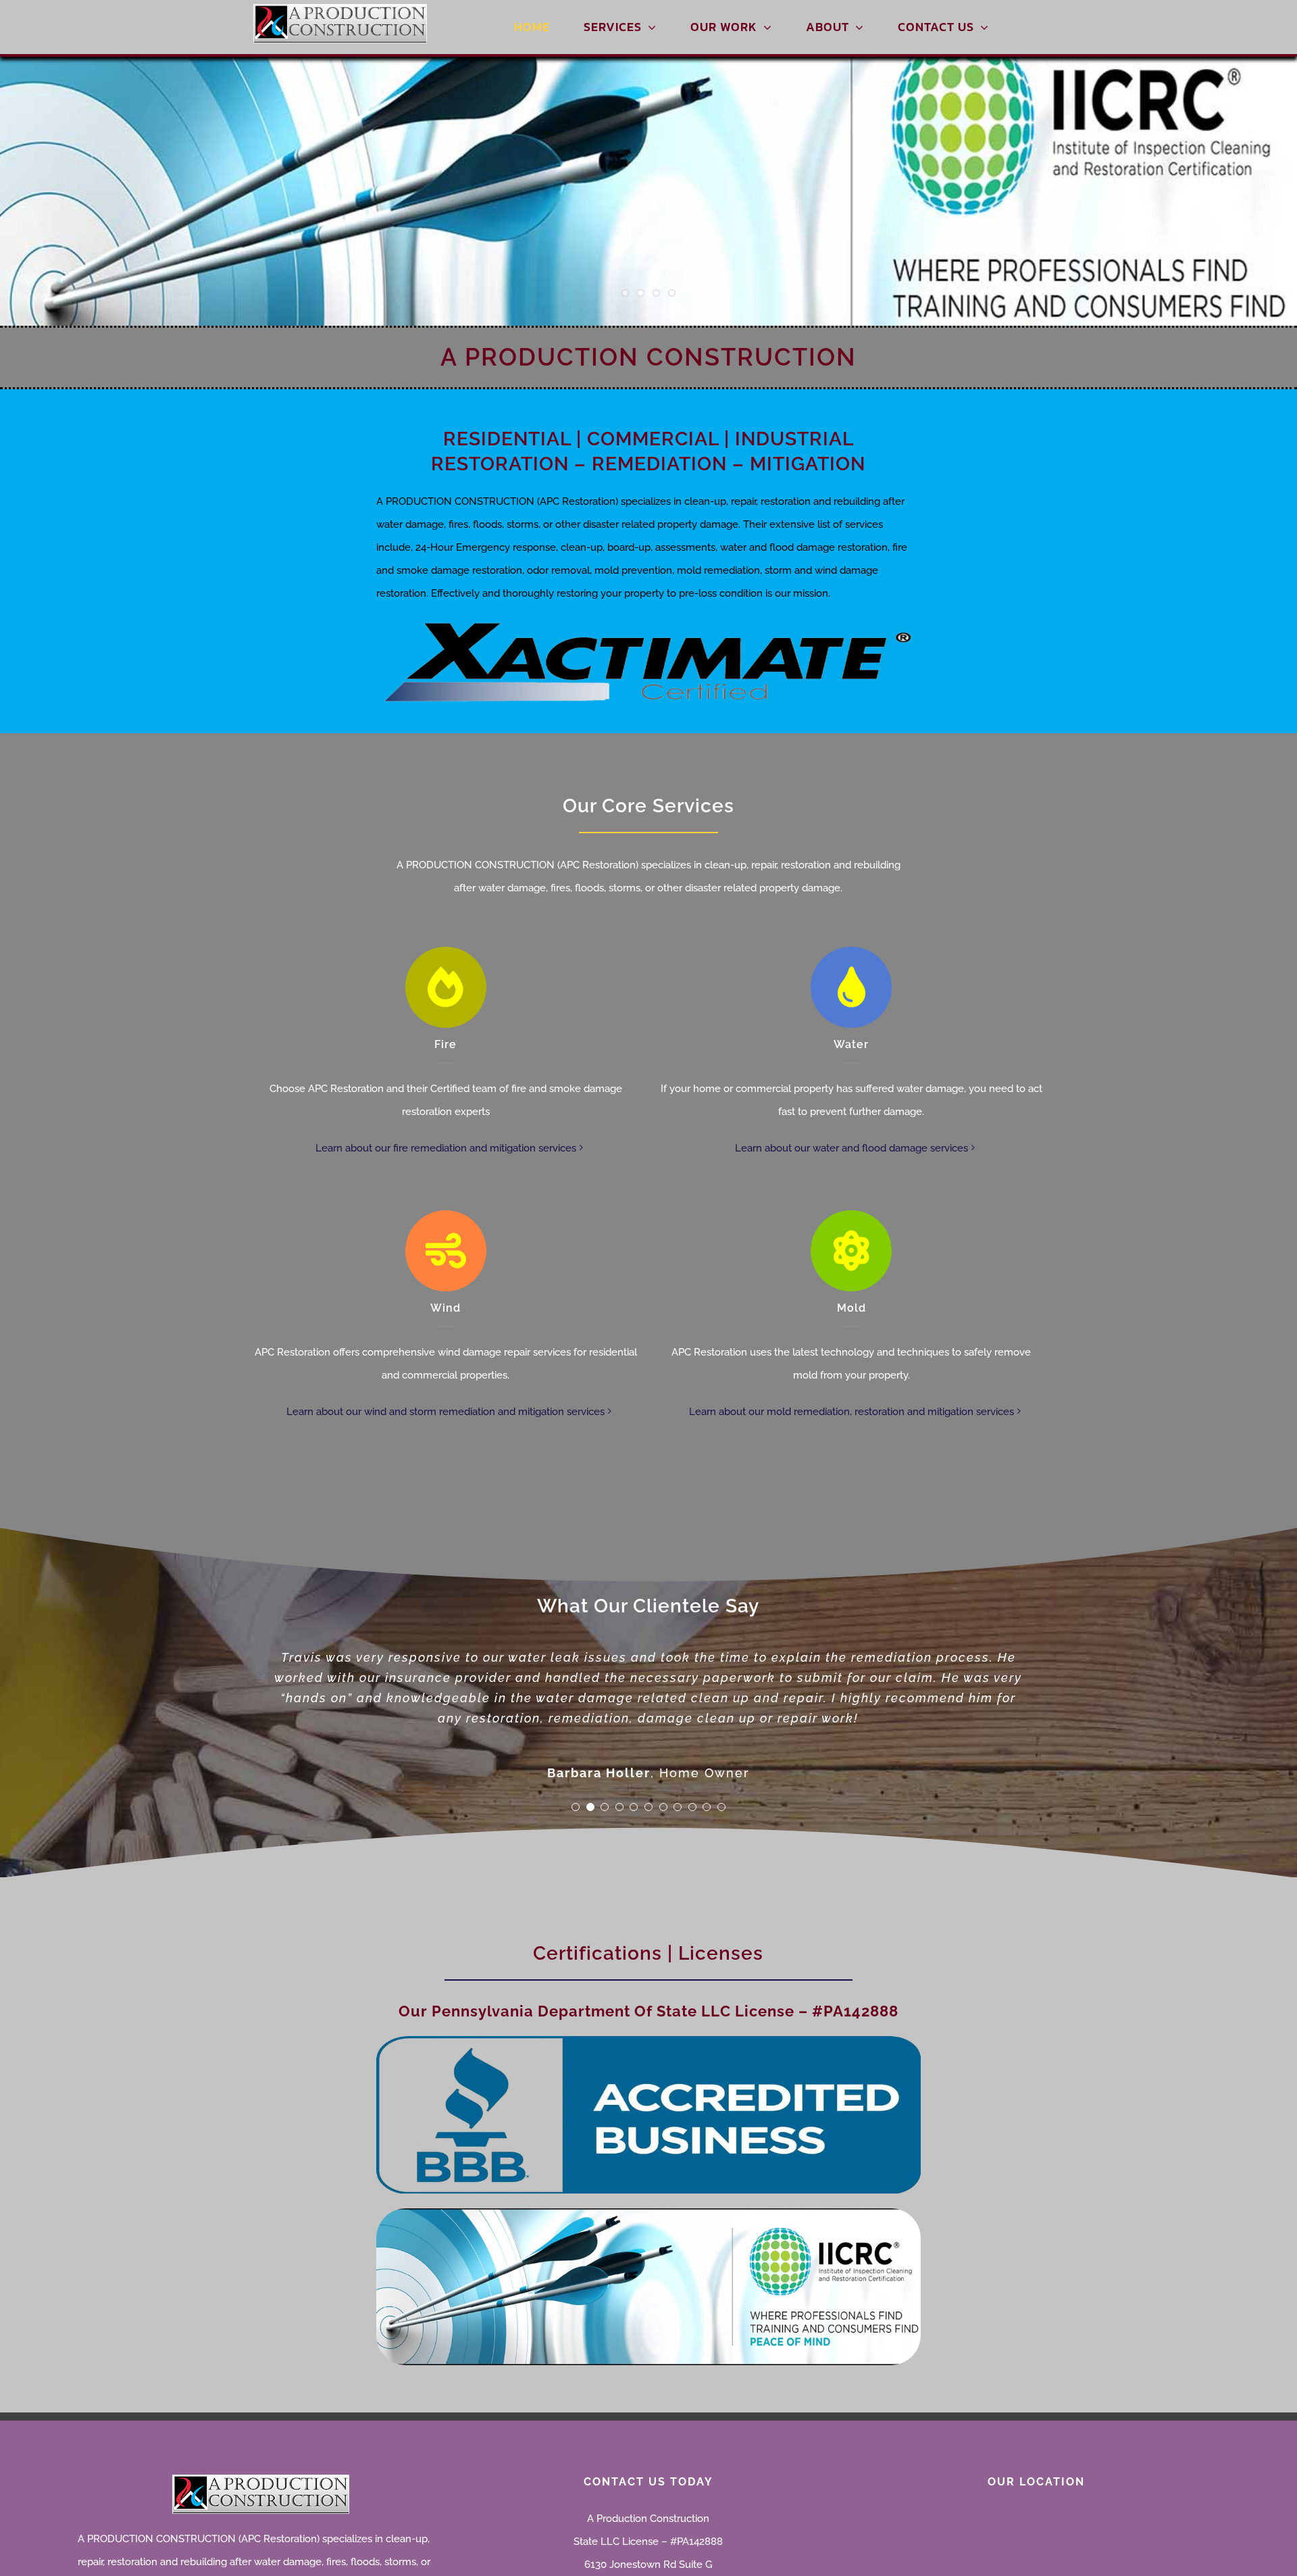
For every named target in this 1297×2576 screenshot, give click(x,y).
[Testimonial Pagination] (576, 1807)
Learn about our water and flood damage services (851, 1148)
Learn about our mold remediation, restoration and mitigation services (851, 1412)
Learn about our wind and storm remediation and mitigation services (446, 1412)
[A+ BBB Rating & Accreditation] (648, 2041)
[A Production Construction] (340, 9)
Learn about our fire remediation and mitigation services (446, 1148)
